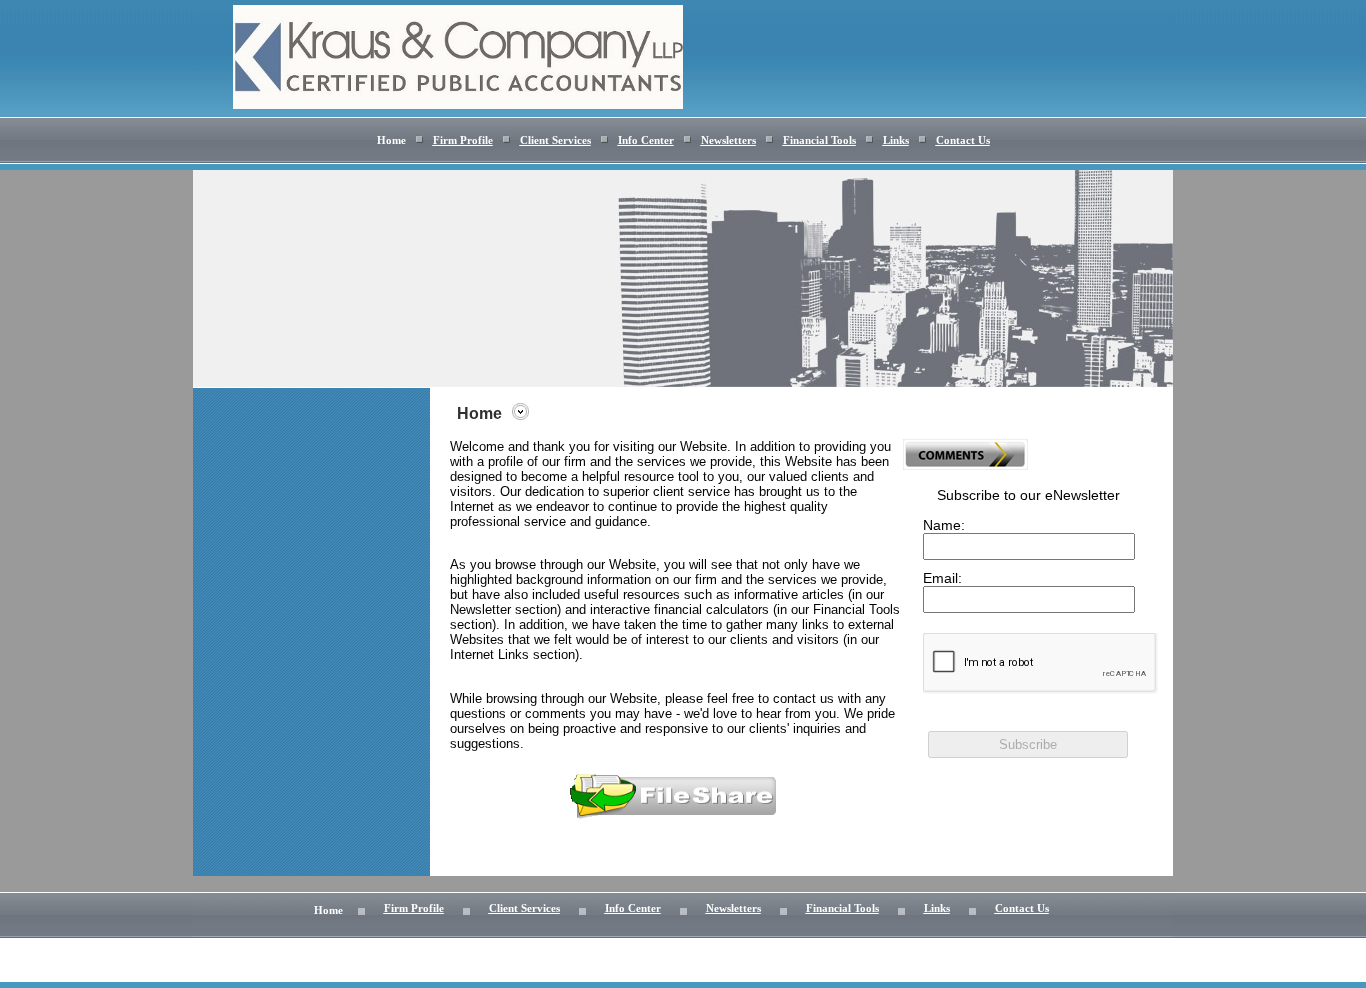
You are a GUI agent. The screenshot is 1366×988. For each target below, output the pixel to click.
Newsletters (728, 140)
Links (896, 140)
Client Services (555, 140)
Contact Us (963, 140)
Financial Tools (819, 140)
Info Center (646, 140)
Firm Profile (463, 140)
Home (391, 140)
